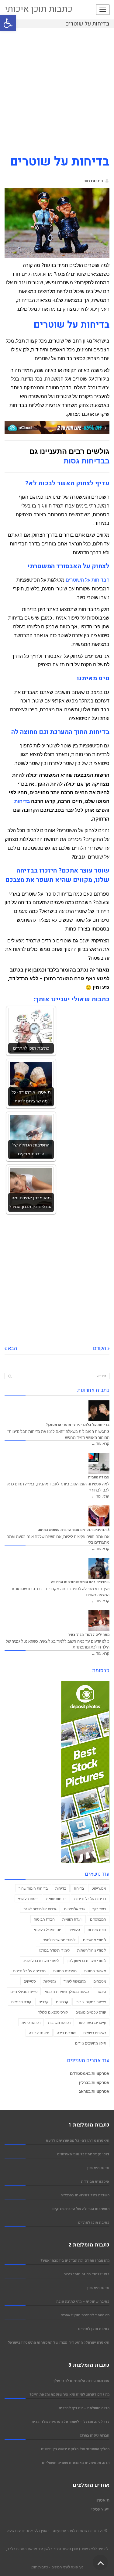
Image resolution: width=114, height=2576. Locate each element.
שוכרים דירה (66, 2033)
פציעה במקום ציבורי (91, 2002)
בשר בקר (99, 1909)
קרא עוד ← (100, 1443)
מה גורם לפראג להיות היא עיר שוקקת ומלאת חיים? (69, 2395)
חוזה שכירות (97, 1929)
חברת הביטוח (44, 1919)
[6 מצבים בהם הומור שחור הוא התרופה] (99, 1568)
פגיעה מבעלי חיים (24, 1991)
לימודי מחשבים (95, 1940)
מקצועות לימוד (75, 1981)
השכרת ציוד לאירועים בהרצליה (85, 2195)
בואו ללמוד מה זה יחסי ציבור (87, 2274)
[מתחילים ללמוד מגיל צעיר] (99, 1621)
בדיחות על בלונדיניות (90, 1898)
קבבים (43, 2002)
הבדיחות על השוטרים (88, 580)
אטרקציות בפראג (94, 2091)
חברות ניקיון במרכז (94, 2436)
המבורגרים (98, 1919)
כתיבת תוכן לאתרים (94, 2223)
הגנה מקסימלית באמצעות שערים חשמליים (76, 2463)
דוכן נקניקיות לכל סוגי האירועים (83, 2154)
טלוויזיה (74, 1929)
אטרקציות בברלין (94, 2082)
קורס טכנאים (21, 2002)
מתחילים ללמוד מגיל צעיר (89, 1635)
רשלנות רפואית (95, 2033)
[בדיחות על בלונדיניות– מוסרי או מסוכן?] (99, 1411)
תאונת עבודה (39, 2033)
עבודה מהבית (99, 1477)
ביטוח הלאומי (28, 1898)
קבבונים (62, 2002)
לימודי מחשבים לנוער (59, 1940)
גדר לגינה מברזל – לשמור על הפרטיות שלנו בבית (71, 2422)
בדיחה (79, 1888)
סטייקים (30, 1981)
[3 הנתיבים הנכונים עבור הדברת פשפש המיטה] (99, 1516)
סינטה (101, 1991)
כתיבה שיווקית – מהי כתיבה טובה (83, 2302)
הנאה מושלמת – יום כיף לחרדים (84, 2408)
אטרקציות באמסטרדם (90, 2073)
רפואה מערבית (59, 2022)
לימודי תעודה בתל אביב (41, 1960)
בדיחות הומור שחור (33, 1888)
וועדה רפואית (72, 1919)
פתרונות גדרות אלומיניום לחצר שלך (81, 2381)
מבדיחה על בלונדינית (29, 1971)
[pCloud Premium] (57, 427)
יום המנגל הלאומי (47, 1929)
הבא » (11, 1348)
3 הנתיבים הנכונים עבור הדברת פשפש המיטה (74, 1530)
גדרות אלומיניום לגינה (40, 1909)
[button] (8, 23)
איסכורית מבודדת (95, 2182)
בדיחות (22, 801)
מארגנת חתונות (65, 1971)
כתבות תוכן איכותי (38, 9)
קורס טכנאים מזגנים (91, 2012)
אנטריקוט (99, 1888)
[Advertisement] (57, 94)
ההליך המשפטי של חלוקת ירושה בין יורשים (75, 2449)
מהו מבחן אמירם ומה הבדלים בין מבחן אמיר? (75, 2261)
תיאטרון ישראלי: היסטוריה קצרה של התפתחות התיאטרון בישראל (59, 2343)
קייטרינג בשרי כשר (92, 2022)
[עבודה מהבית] (99, 1463)
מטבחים (100, 1981)
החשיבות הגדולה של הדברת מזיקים (81, 2209)
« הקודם (101, 1348)
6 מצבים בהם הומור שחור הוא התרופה (80, 1582)
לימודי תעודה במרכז (54, 1950)
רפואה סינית (31, 2022)
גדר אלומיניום (74, 1909)
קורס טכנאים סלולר (53, 2012)
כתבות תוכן (93, 181)
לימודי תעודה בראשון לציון (86, 1960)
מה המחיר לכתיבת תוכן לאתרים (85, 2315)
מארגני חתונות (95, 1971)
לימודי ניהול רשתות (92, 1950)
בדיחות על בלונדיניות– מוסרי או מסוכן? (78, 1425)
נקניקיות (50, 1981)
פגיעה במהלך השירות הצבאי (67, 1991)
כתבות (43, 2567)
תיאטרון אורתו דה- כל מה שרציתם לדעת (78, 2141)
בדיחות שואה (56, 1898)
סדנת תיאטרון (98, 2168)
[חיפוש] (10, 1376)
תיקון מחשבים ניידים (91, 2043)
